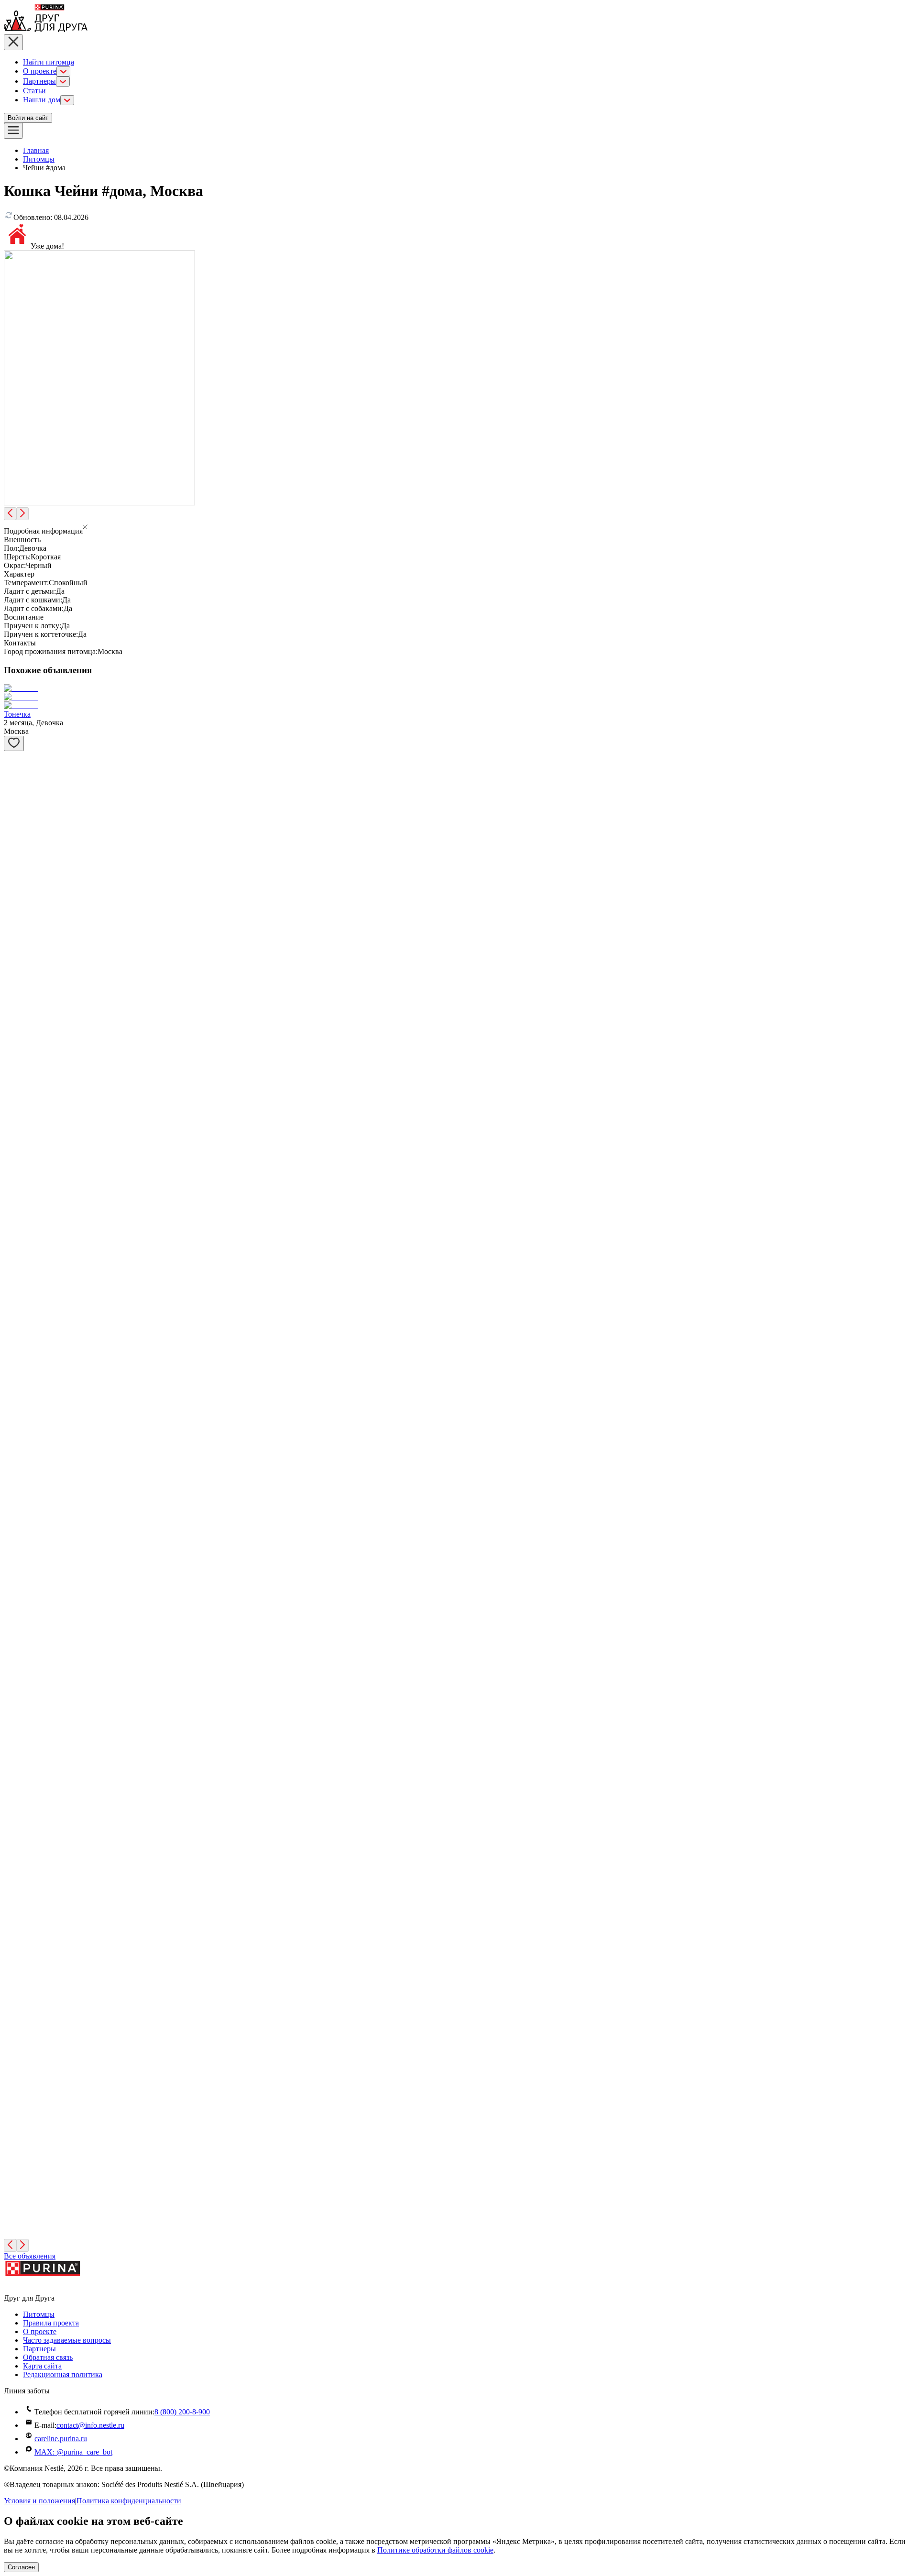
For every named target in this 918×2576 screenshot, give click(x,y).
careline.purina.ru (61, 2439)
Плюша (16, 1125)
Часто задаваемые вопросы (67, 2340)
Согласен (21, 2567)
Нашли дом (42, 100)
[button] (459, 528)
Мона (13, 924)
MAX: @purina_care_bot (73, 2452)
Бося (11, 791)
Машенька (21, 2078)
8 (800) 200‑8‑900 (182, 2412)
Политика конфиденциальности (129, 2501)
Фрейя (14, 1192)
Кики (13, 1510)
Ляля (12, 1618)
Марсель (18, 1393)
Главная (36, 150)
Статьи (34, 91)
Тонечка (17, 714)
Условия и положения (39, 2501)
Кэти (12, 1810)
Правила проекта (51, 2323)
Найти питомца (49, 62)
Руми (12, 1326)
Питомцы (39, 159)
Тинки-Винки (27, 1559)
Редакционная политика (63, 2374)
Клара (14, 2211)
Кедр (12, 1259)
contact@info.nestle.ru (90, 2425)
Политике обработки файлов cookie (435, 2550)
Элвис (14, 1460)
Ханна (14, 1944)
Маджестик (22, 1877)
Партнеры (39, 81)
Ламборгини (24, 1058)
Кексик (16, 1676)
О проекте (40, 71)
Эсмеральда (23, 1743)
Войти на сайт (28, 118)
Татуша (16, 857)
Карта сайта (42, 2366)
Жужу (13, 2145)
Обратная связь (48, 2357)
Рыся (12, 991)
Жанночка (21, 2011)
